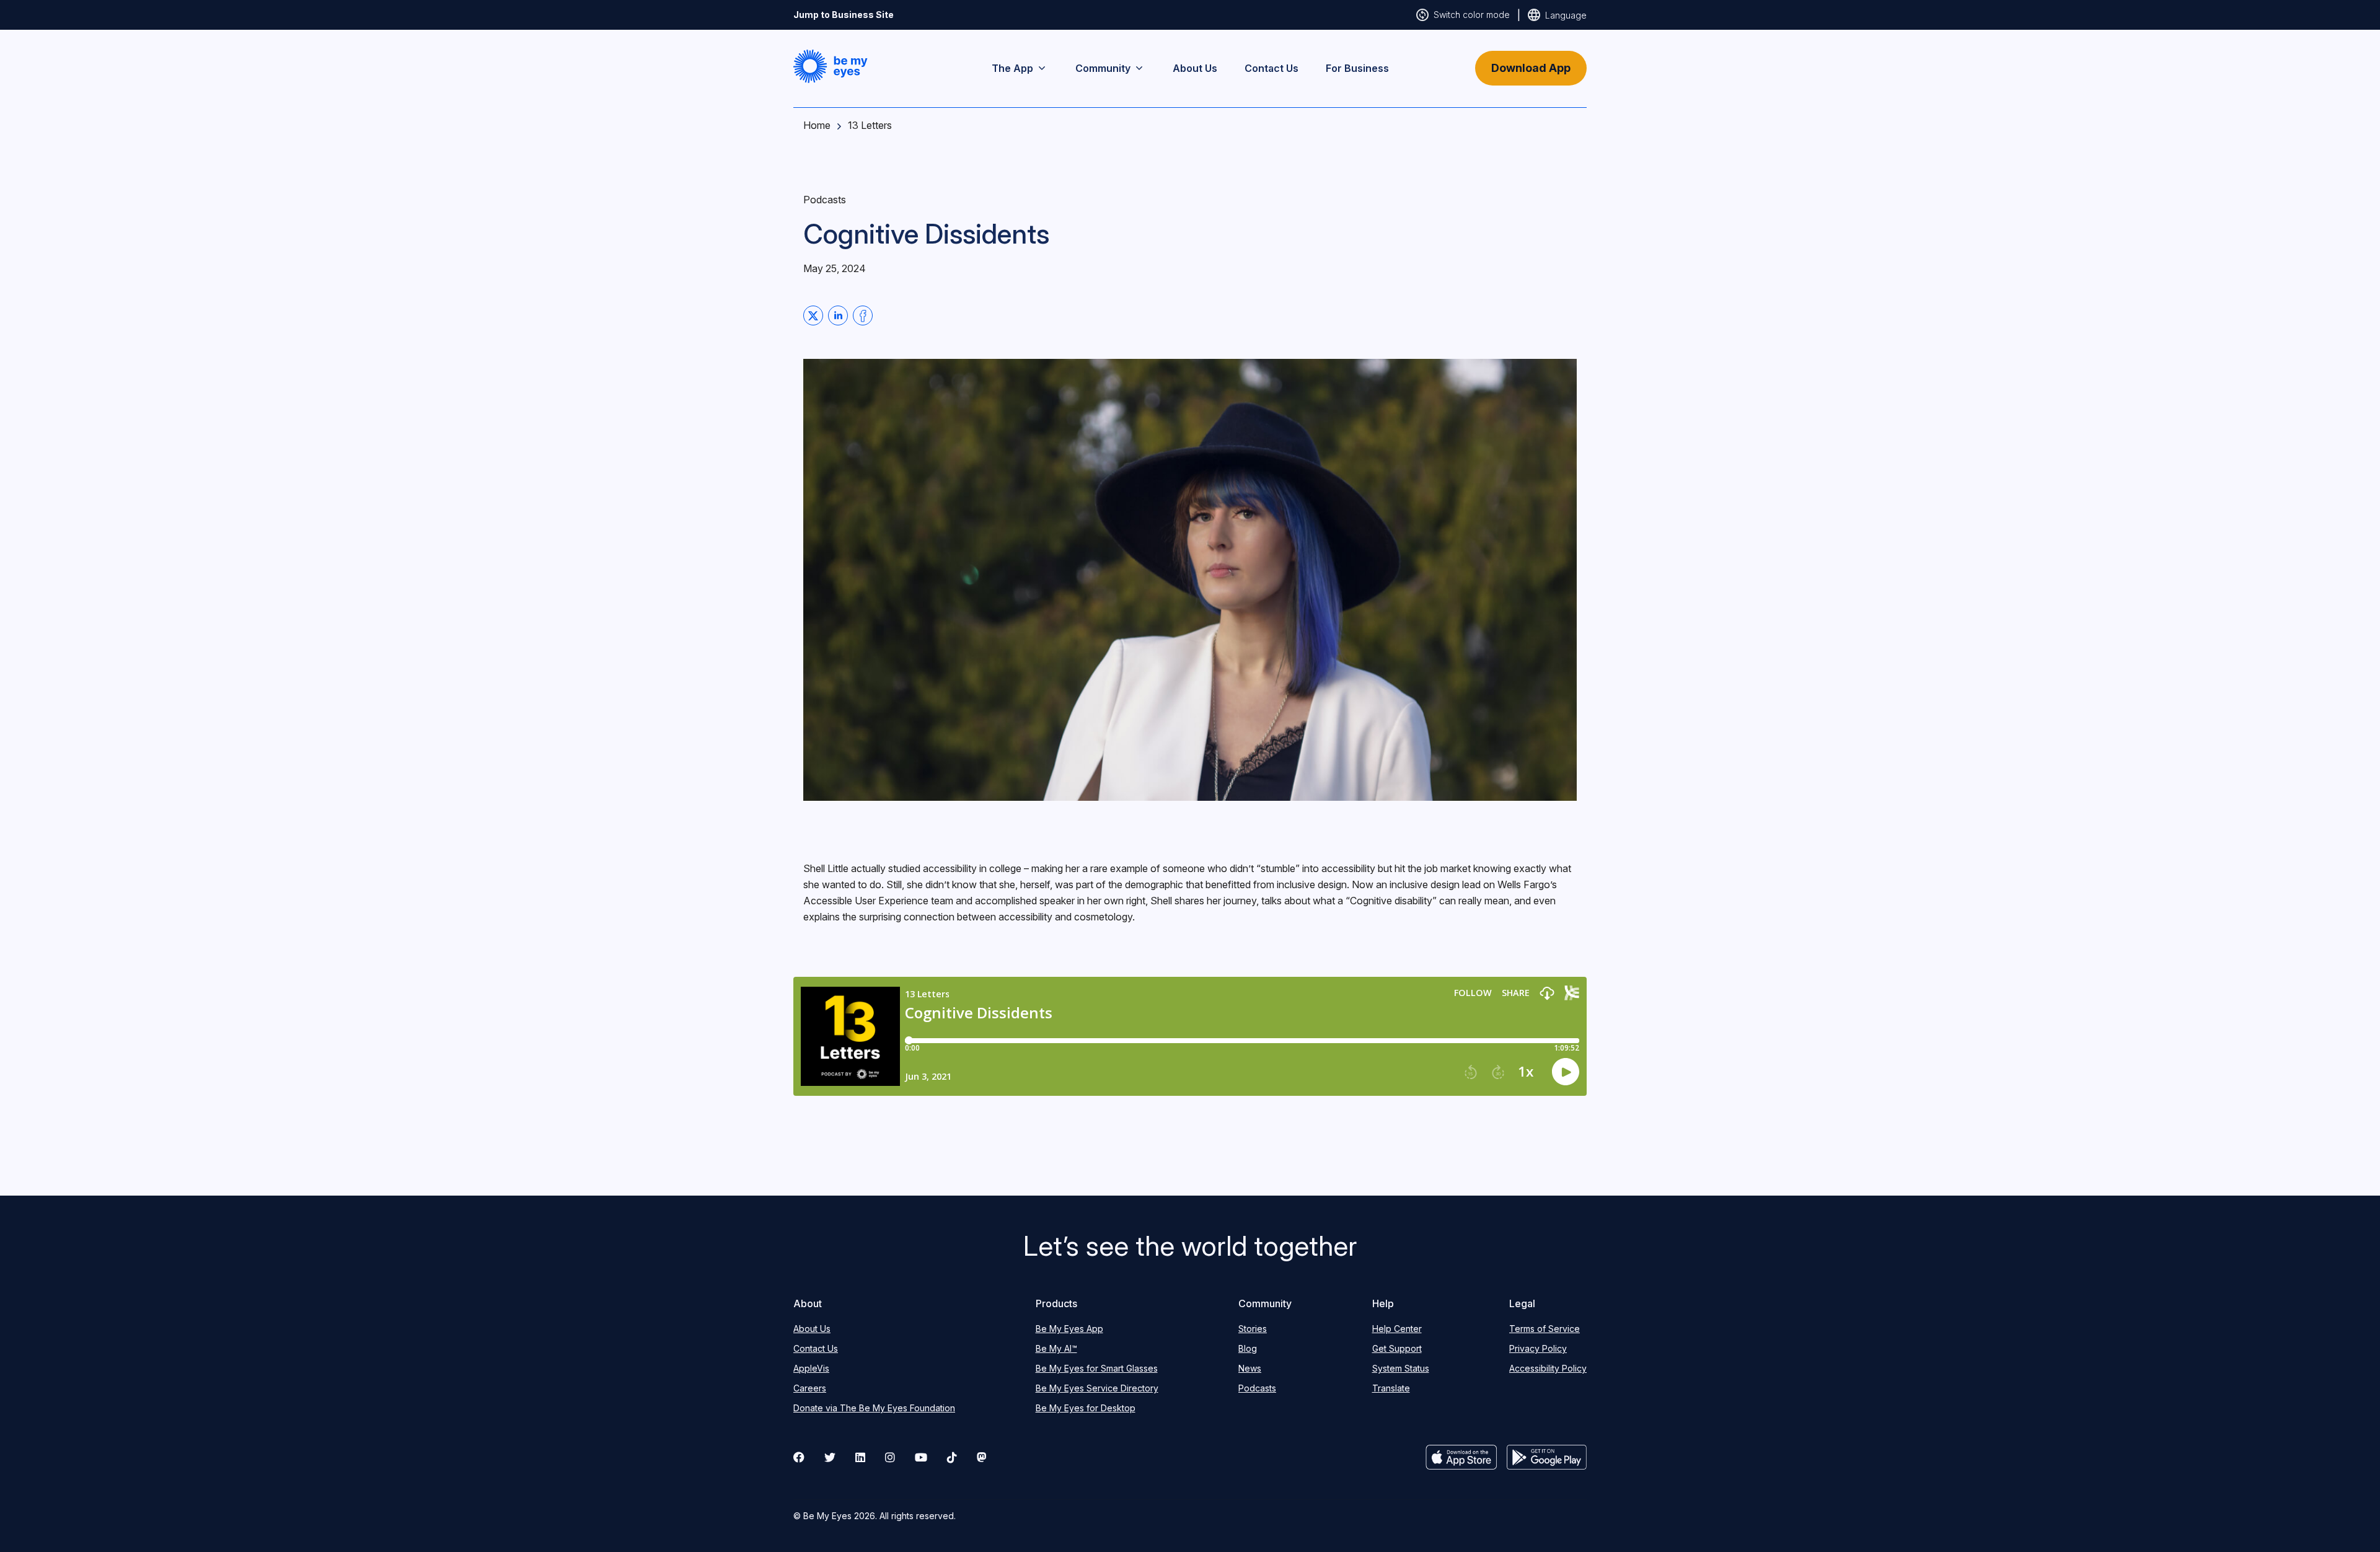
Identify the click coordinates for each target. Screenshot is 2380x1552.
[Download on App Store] (1461, 1457)
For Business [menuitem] (1357, 68)
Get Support (1397, 1348)
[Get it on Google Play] (1547, 1457)
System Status (1401, 1368)
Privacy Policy (1538, 1348)
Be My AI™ (1056, 1348)
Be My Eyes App (1069, 1329)
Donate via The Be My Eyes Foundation (874, 1408)
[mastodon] (982, 1457)
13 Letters (870, 125)
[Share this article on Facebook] (863, 315)
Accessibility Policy (1548, 1368)
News (1250, 1368)
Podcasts (1257, 1388)
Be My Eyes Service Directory (1097, 1388)
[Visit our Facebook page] (799, 1457)
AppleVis (811, 1368)
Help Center (1397, 1329)
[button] (831, 66)
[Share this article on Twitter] (813, 315)
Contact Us (816, 1348)
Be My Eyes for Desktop (1086, 1408)
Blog (1248, 1348)
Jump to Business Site (844, 15)
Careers (810, 1388)
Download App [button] (1531, 68)
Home (817, 125)
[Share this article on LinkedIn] (838, 315)
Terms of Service (1545, 1329)
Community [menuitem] (1103, 68)
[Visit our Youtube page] (921, 1457)
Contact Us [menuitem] (1272, 68)
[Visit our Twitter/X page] (830, 1457)
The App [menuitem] (1012, 68)
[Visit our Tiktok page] (952, 1457)
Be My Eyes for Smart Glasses (1097, 1368)
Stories (1253, 1329)
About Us (812, 1329)
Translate (1391, 1388)
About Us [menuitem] (1195, 68)
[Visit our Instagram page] (890, 1457)
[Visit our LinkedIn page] (860, 1457)
